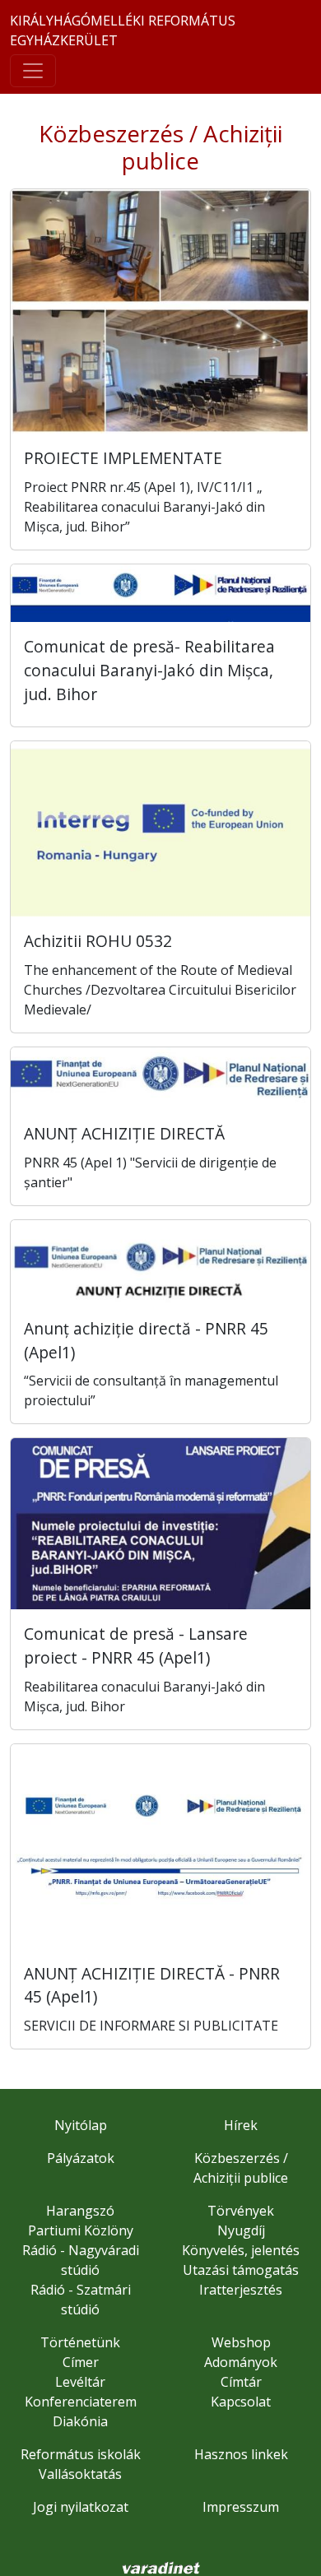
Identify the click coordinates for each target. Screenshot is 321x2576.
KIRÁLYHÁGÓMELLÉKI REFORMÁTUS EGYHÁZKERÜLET (123, 30)
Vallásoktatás (80, 2474)
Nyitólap (81, 2125)
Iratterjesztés (241, 2290)
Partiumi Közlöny (81, 2230)
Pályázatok (81, 2158)
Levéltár (80, 2382)
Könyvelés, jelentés (241, 2250)
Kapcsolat (241, 2402)
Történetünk (80, 2342)
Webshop (241, 2342)
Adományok (241, 2362)
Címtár (241, 2382)
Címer (81, 2362)
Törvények (241, 2211)
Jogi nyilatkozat (81, 2507)
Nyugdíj (241, 2230)
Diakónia (80, 2421)
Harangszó (80, 2211)
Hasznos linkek (241, 2454)
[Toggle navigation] (33, 71)
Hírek (241, 2125)
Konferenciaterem (81, 2402)
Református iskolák (81, 2454)
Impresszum (241, 2507)
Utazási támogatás (241, 2270)
